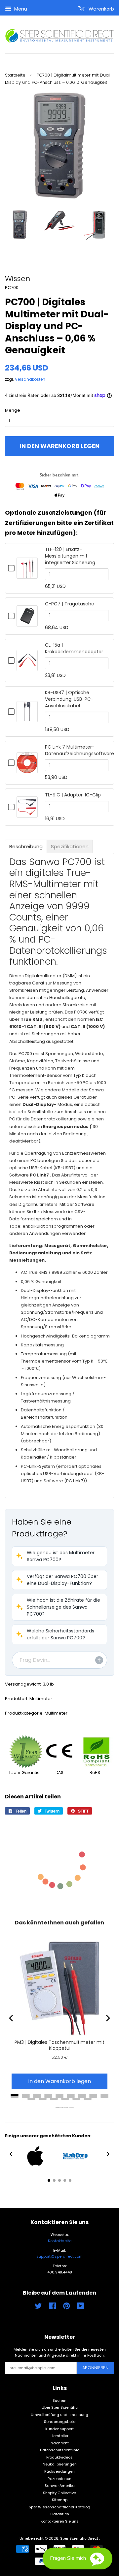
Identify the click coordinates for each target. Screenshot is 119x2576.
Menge (13, 410)
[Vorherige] (12, 2018)
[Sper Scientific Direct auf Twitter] (38, 2307)
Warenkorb (101, 9)
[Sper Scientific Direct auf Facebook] (52, 2307)
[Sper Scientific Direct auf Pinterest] (66, 2307)
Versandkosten (30, 379)
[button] (59, 1556)
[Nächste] (107, 2018)
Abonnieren (95, 2368)
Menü (20, 9)
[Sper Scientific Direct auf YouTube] (80, 2307)
